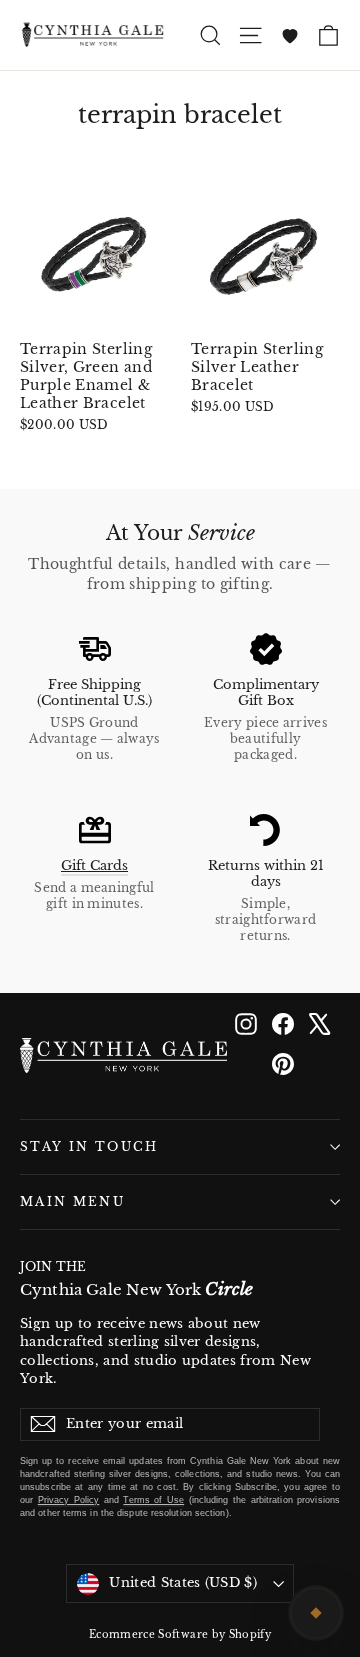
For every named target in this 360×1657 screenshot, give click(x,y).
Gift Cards (94, 865)
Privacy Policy (69, 1500)
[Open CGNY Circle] (316, 1613)
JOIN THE (136, 1280)
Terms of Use (153, 1500)
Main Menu (72, 1202)
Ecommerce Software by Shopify (180, 1634)
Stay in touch (89, 1147)
